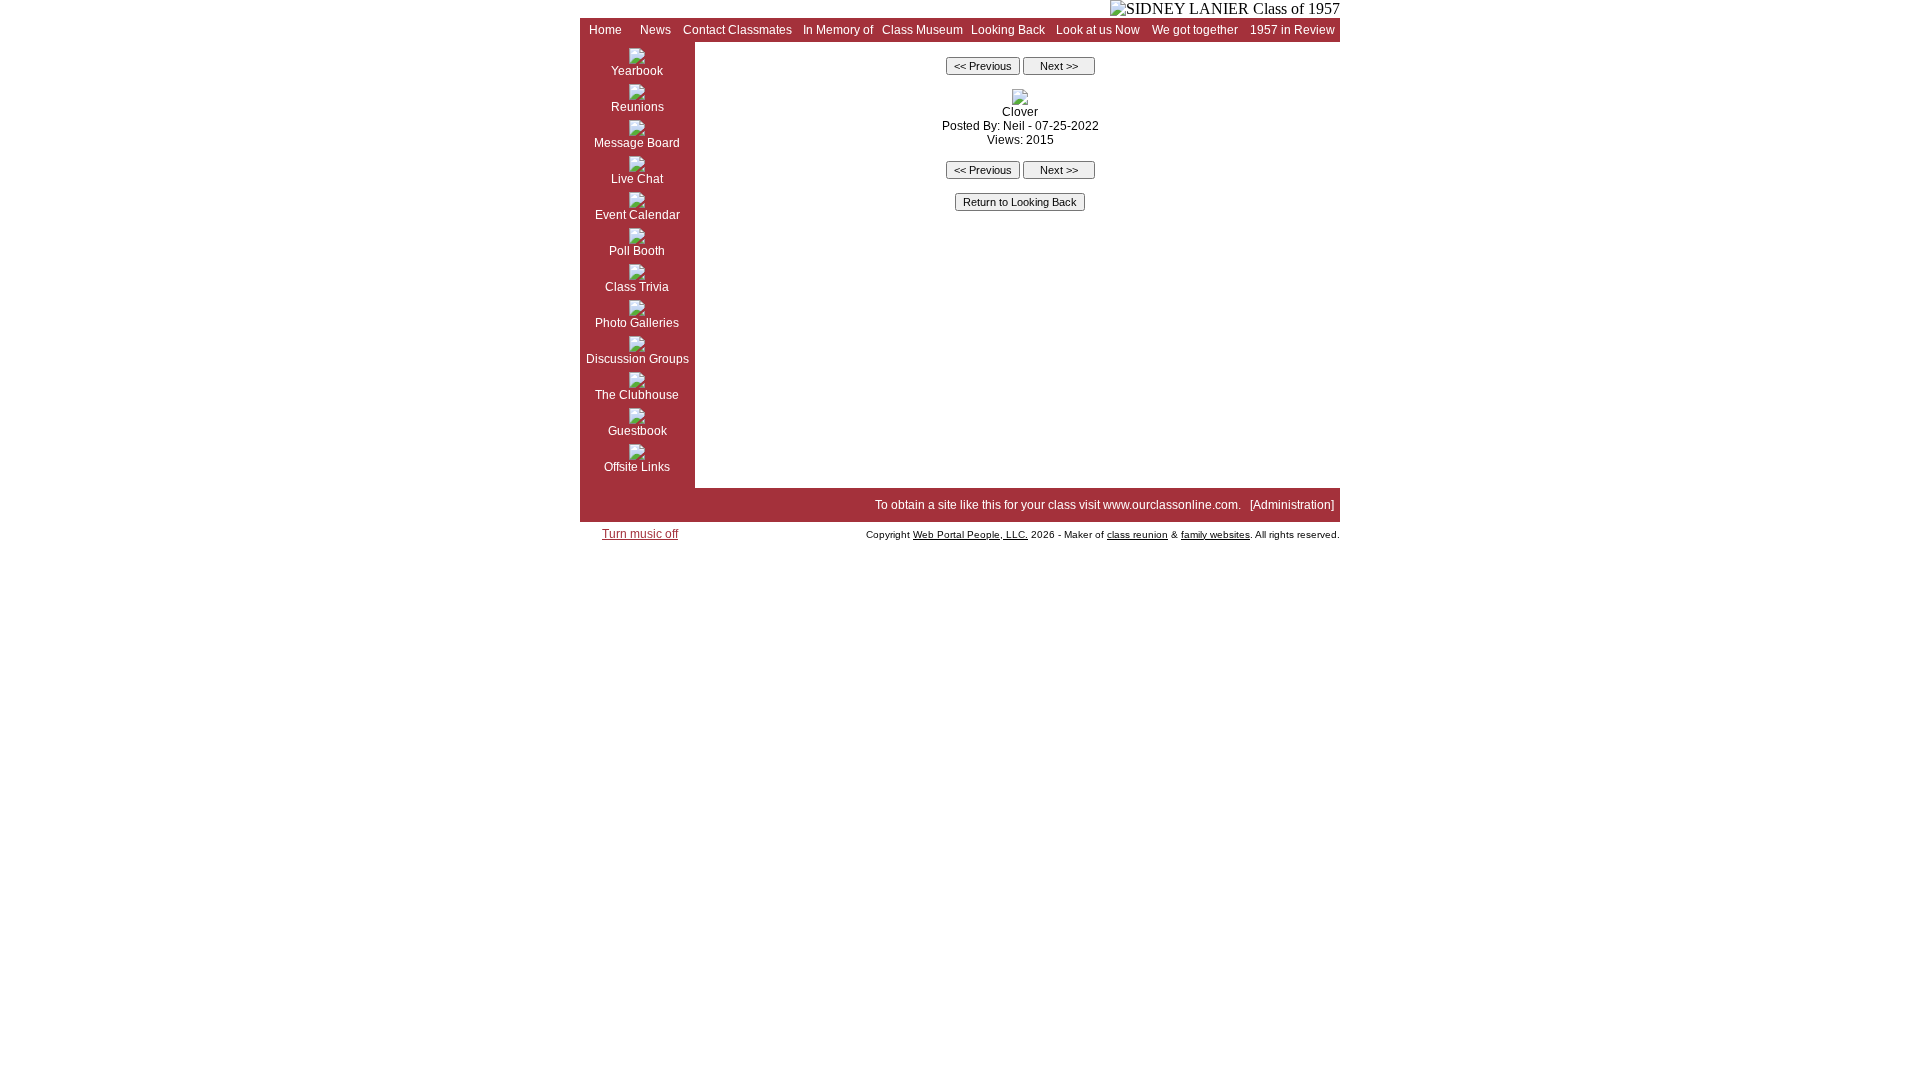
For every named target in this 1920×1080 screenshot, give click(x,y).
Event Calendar (637, 215)
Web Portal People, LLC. (970, 534)
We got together (1195, 30)
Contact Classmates (737, 30)
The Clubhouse (637, 395)
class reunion (1137, 534)
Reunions (637, 107)
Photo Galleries (637, 323)
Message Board (637, 143)
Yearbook (637, 71)
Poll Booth (637, 251)
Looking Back (1008, 30)
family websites (1215, 534)
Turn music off (640, 534)
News (655, 30)
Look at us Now (1098, 30)
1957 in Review (1292, 30)
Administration (1292, 505)
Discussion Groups (637, 359)
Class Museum (922, 30)
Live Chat (637, 179)
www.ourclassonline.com (1170, 505)
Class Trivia (637, 287)
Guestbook (637, 431)
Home (605, 30)
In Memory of (838, 30)
